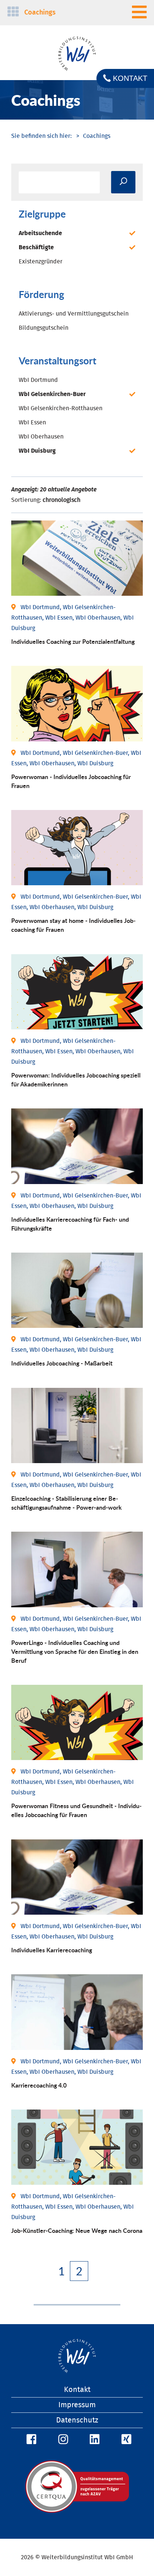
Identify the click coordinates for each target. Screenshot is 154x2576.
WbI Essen (32, 423)
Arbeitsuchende (40, 233)
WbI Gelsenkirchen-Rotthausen (61, 408)
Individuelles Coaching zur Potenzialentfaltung (73, 641)
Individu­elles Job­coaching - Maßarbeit (62, 1363)
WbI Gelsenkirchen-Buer (52, 394)
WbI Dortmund (38, 380)
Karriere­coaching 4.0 (39, 2085)
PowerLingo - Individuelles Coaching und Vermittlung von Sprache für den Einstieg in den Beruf (75, 1651)
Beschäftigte (36, 247)
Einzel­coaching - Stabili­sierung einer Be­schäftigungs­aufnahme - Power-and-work (67, 1503)
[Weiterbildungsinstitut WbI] (41, 136)
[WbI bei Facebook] (30, 2440)
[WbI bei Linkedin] (93, 2440)
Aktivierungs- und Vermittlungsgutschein (74, 314)
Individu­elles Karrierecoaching (52, 1950)
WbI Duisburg (37, 451)
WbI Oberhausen (41, 437)
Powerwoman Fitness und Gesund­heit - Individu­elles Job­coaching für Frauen (76, 1810)
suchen (123, 182)
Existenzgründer (41, 262)
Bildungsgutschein (44, 328)
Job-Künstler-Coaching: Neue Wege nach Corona (77, 2230)
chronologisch (61, 500)
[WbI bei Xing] (125, 2440)
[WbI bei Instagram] (62, 2440)
